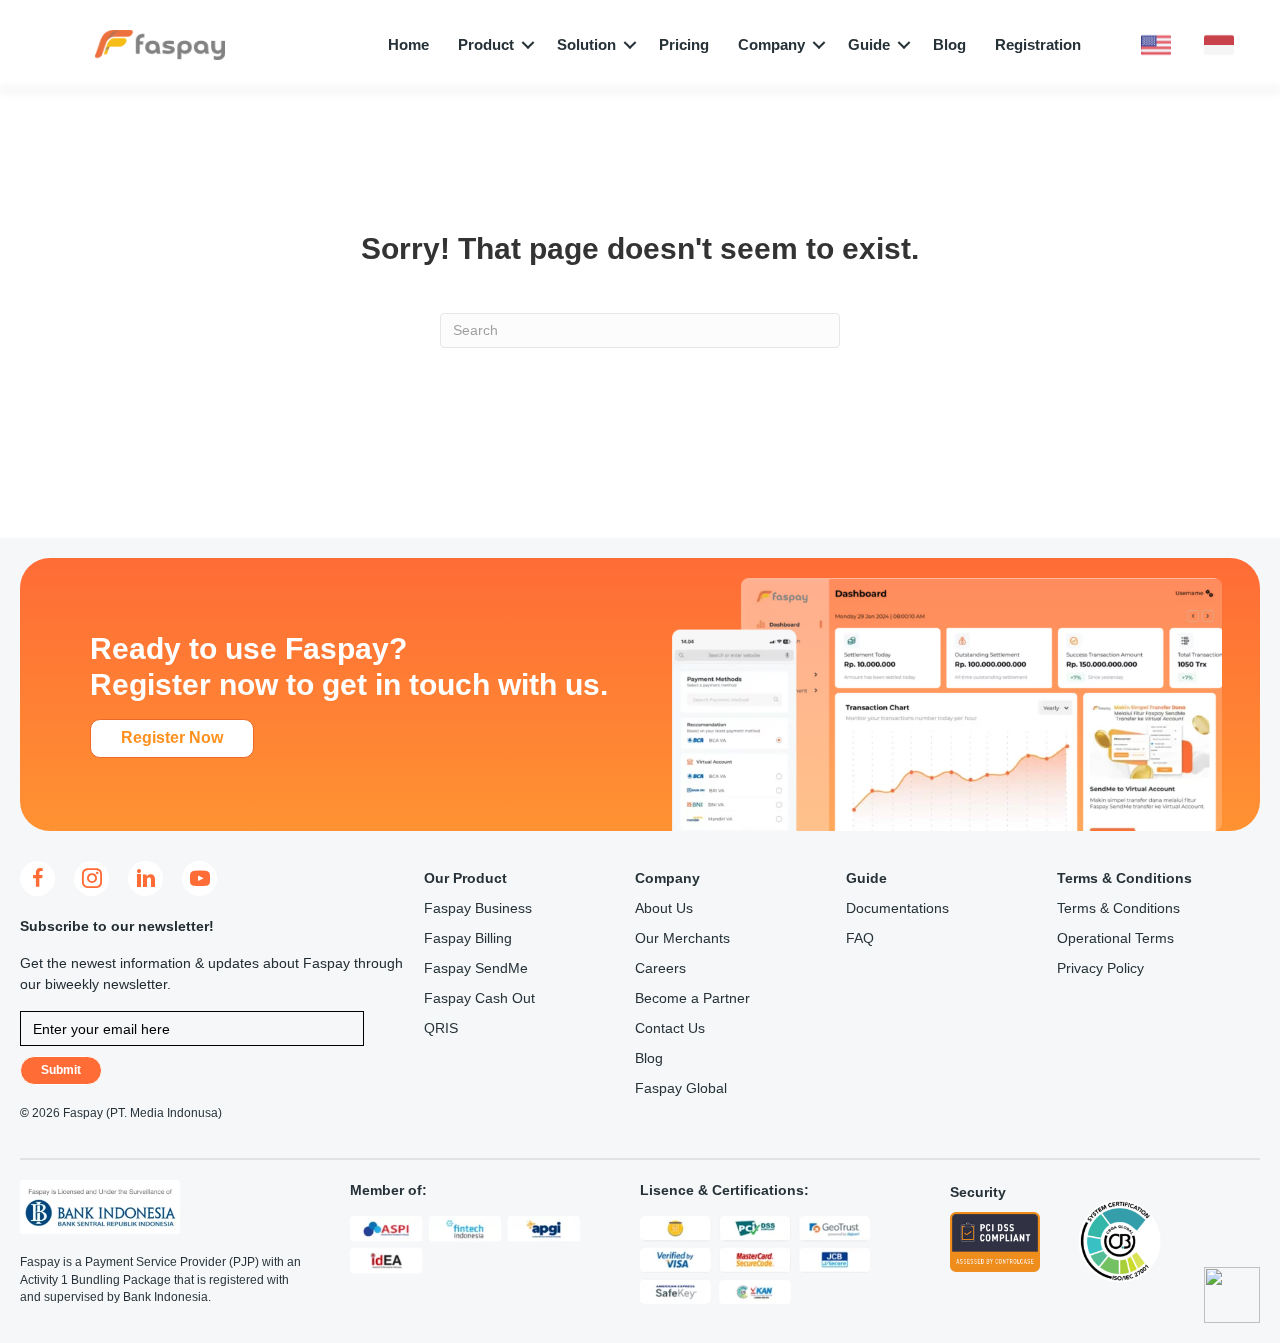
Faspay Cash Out (479, 998)
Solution (586, 44)
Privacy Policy (1100, 968)
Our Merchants (682, 938)
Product (486, 44)
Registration (1038, 44)
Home (408, 44)
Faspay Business (478, 908)
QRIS (441, 1028)
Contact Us (670, 1028)
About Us (664, 908)
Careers (660, 968)
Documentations (897, 908)
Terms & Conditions (1118, 908)
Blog (949, 44)
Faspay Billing (468, 938)
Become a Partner (692, 998)
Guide (869, 44)
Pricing (684, 44)
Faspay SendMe (476, 968)
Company (771, 44)
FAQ (860, 938)
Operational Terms (1115, 938)
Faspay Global (681, 1088)
